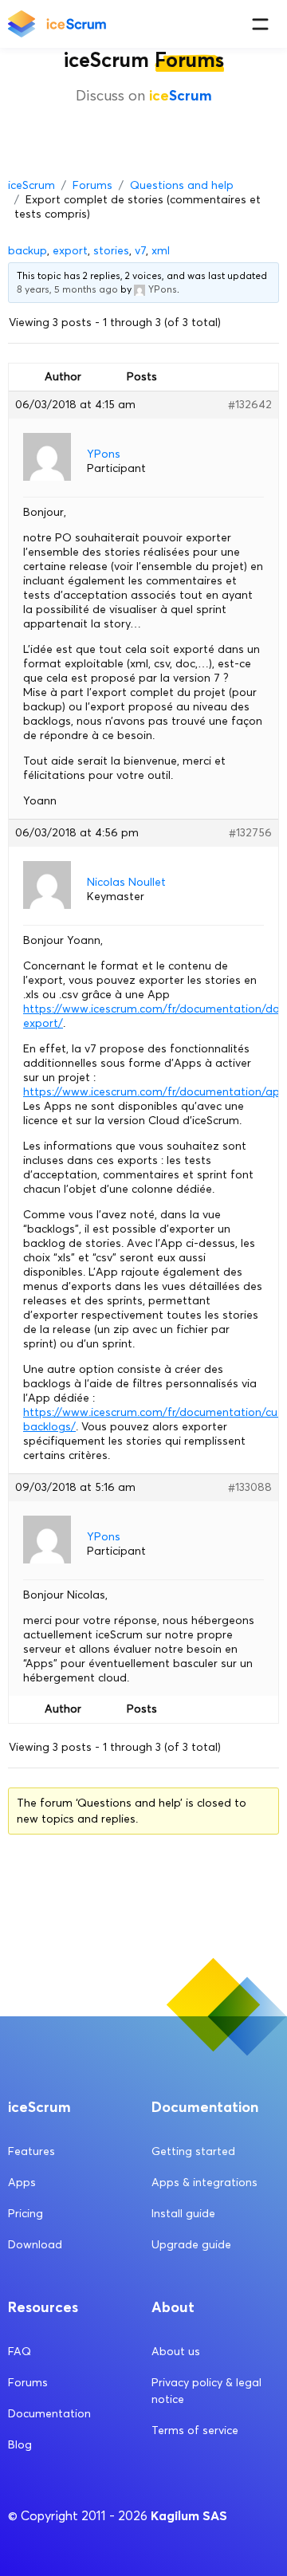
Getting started (193, 2151)
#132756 (250, 833)
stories (111, 251)
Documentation (49, 2414)
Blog (20, 2445)
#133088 (250, 1487)
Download (35, 2245)
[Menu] (260, 24)
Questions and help (182, 185)
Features (31, 2151)
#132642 (250, 405)
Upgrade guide (191, 2245)
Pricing (26, 2214)
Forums (92, 185)
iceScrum (31, 185)
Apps (22, 2183)
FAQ (20, 2352)
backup (28, 251)
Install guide (183, 2214)
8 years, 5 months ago (67, 289)
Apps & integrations (204, 2183)
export (70, 251)
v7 (140, 251)
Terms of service (195, 2430)
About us (176, 2352)
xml (161, 251)
